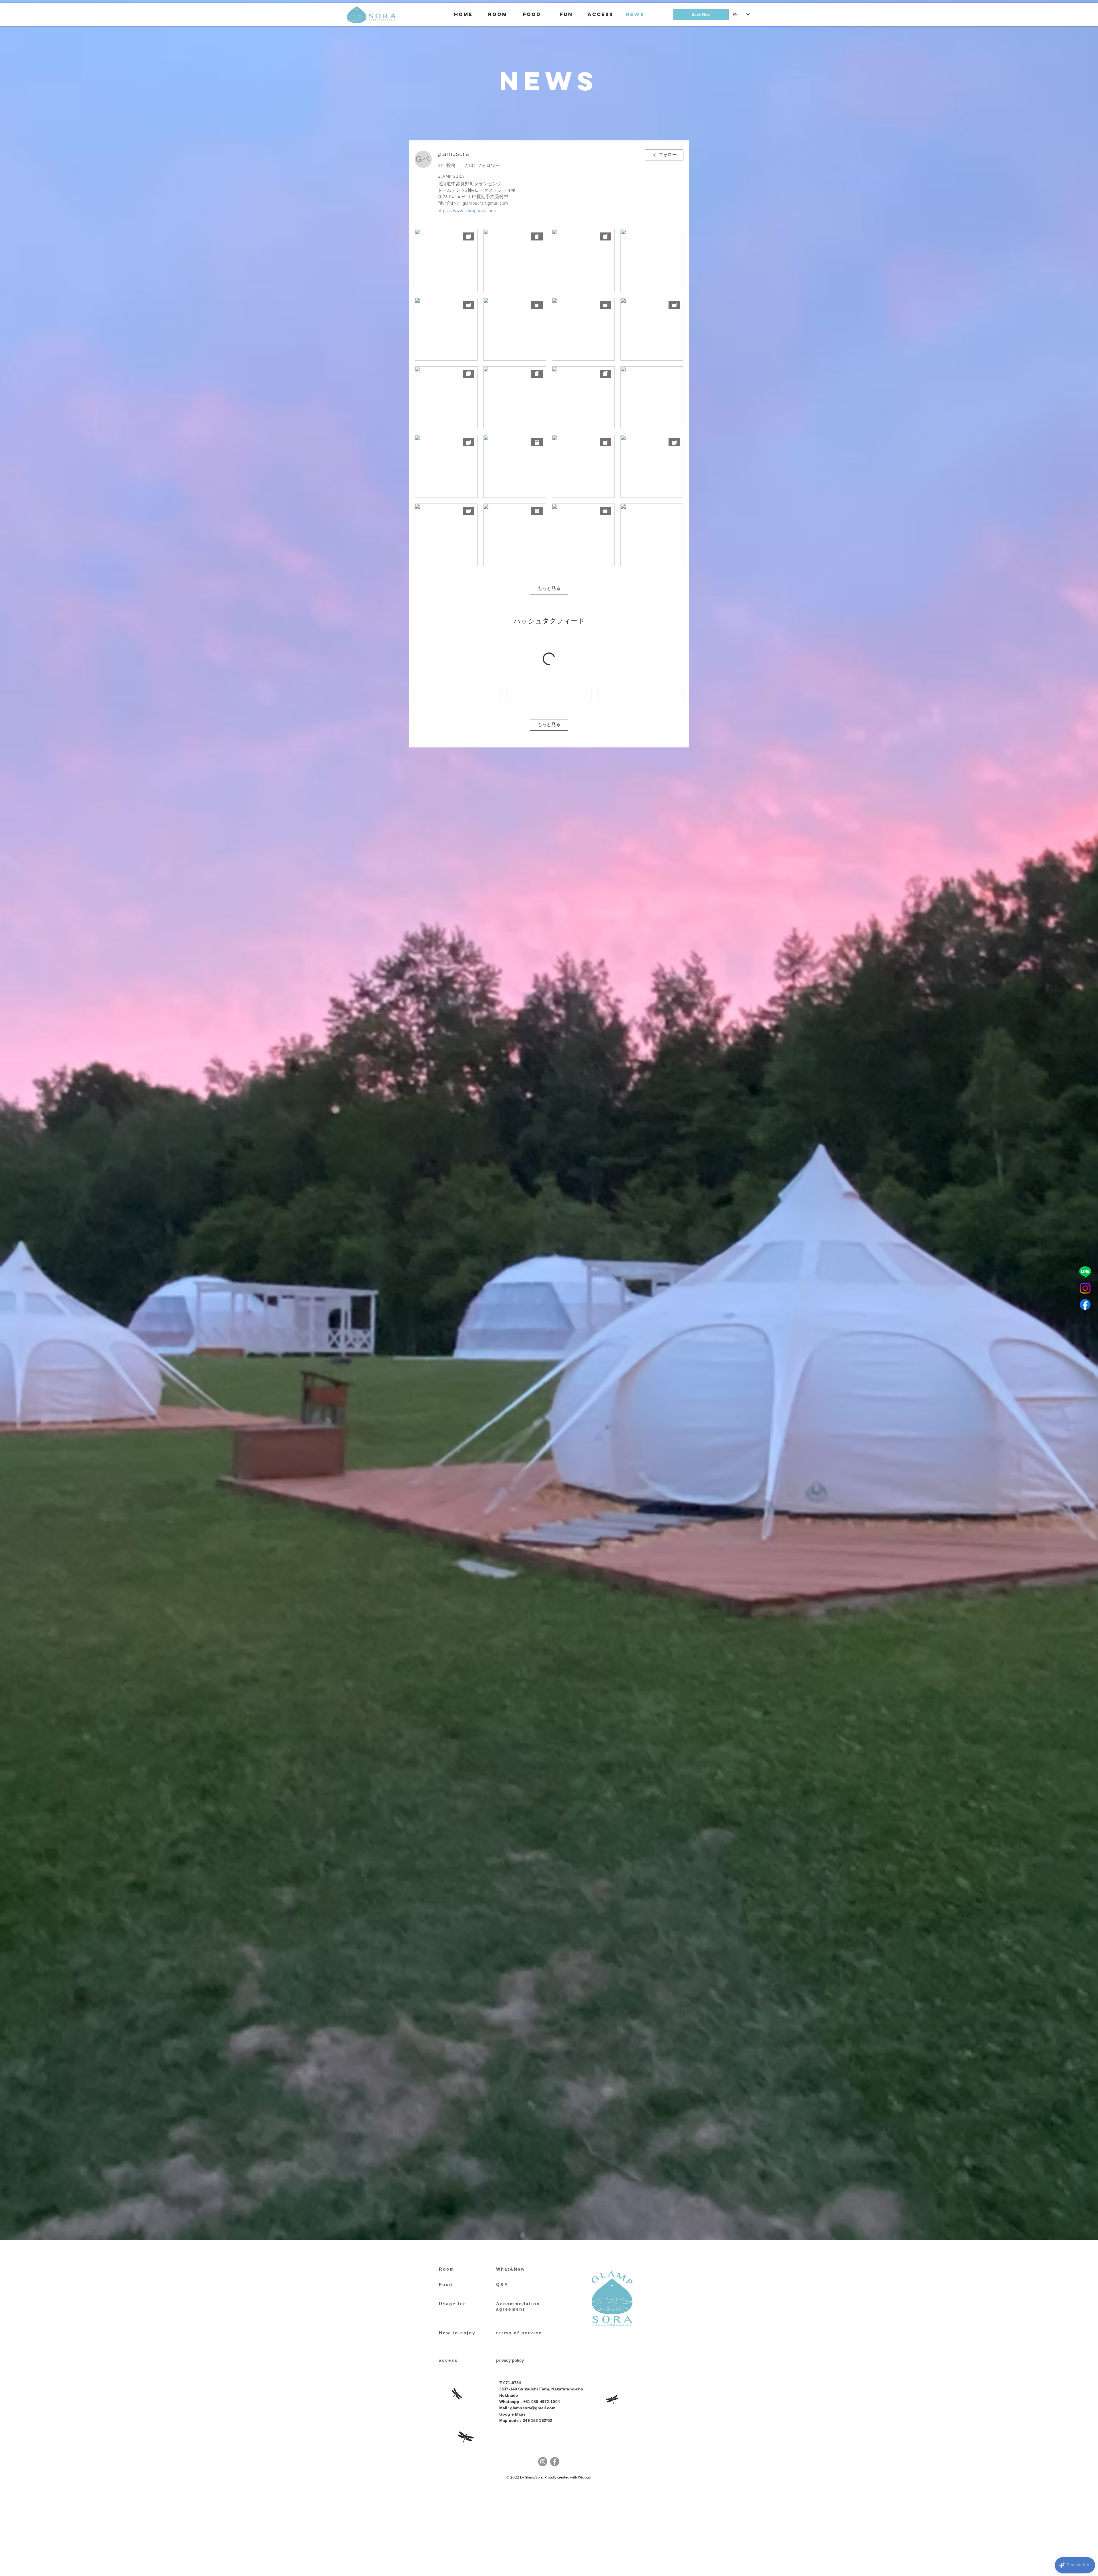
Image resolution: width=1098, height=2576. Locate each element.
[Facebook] (1085, 1304)
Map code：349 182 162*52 (526, 2420)
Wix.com (585, 2477)
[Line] (1085, 1272)
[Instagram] (1085, 1288)
